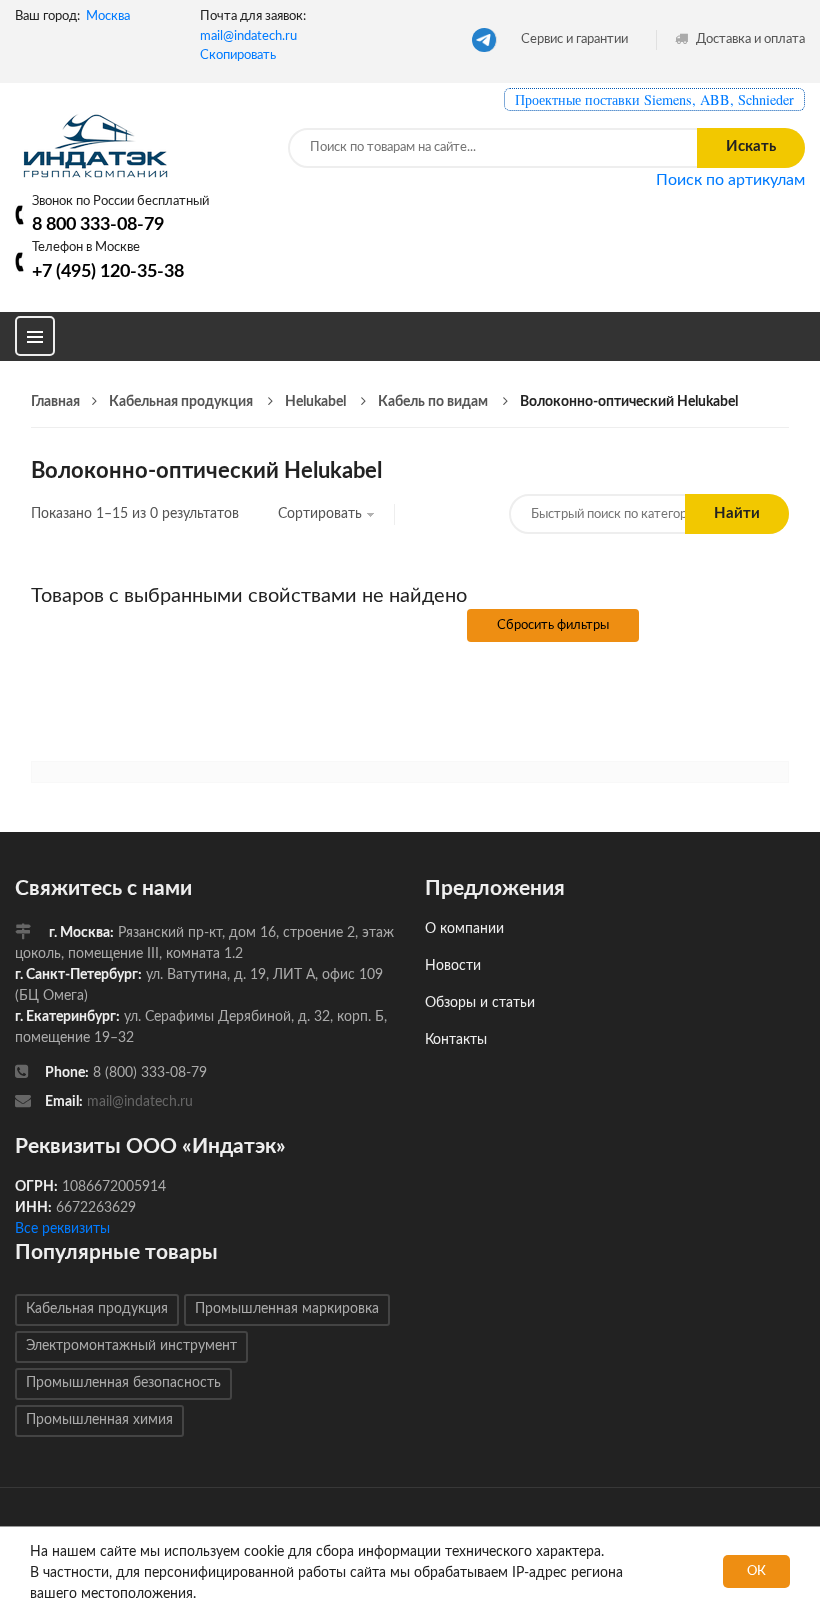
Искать (751, 146)
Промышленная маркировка (287, 1309)
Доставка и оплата (749, 39)
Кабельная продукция (97, 1309)
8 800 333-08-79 (98, 224)
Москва (108, 16)
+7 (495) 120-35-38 (108, 271)
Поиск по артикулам (730, 180)
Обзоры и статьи (480, 1003)
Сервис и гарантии (574, 39)
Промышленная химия (99, 1420)
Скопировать (238, 55)
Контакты (456, 1040)
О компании (464, 929)
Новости (453, 966)
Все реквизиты (62, 1229)
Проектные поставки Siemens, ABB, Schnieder (654, 99)
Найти (737, 513)
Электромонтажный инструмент (131, 1346)
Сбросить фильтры (553, 625)
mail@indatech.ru (248, 36)
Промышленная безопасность (123, 1383)
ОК (756, 1571)
